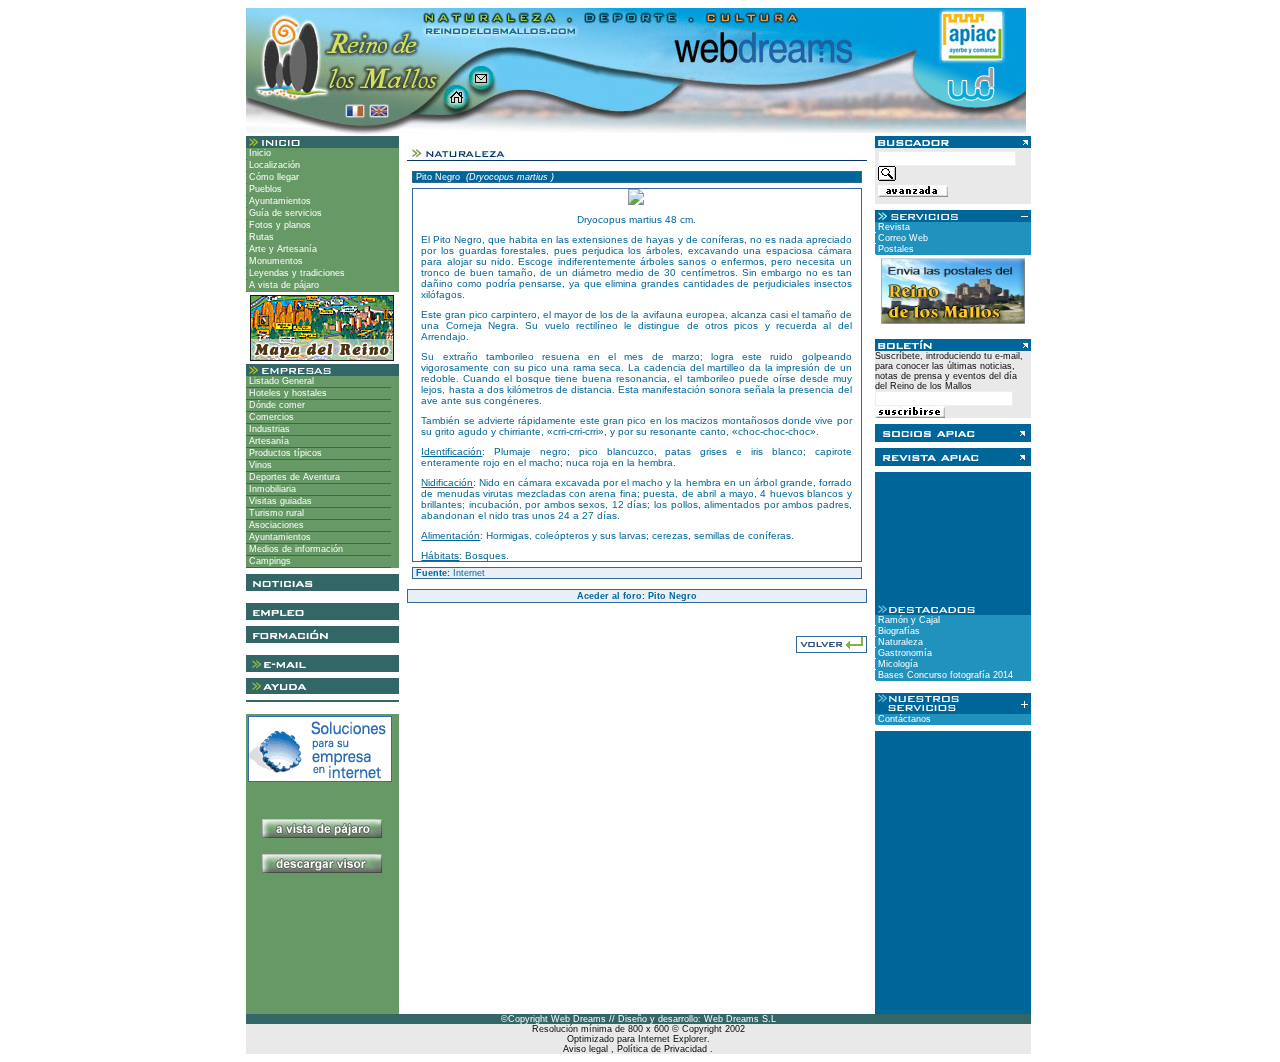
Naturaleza (899, 642)
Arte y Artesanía (281, 249)
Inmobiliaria (271, 489)
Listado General (280, 381)
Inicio (258, 153)
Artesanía (267, 441)
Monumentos (274, 261)
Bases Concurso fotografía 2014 (944, 675)
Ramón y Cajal (907, 620)
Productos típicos (284, 453)
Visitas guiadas (279, 501)
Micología (896, 664)
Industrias (268, 429)
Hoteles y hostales (286, 393)
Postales (894, 249)
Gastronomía (903, 653)
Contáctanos (903, 719)
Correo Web (901, 238)
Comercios (270, 417)
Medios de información (294, 549)
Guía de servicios (284, 213)
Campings (268, 561)
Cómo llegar (272, 177)
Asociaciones (275, 525)
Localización (273, 165)
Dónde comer (275, 405)
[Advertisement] (322, 951)
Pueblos (264, 189)
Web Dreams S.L (740, 1019)
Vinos (259, 465)
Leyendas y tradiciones (295, 273)
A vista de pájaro (282, 285)
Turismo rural (275, 513)
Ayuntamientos (278, 201)
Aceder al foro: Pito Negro (637, 596)
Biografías (897, 631)
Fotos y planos (278, 225)
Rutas (260, 237)
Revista (892, 227)
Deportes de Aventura (293, 477)
